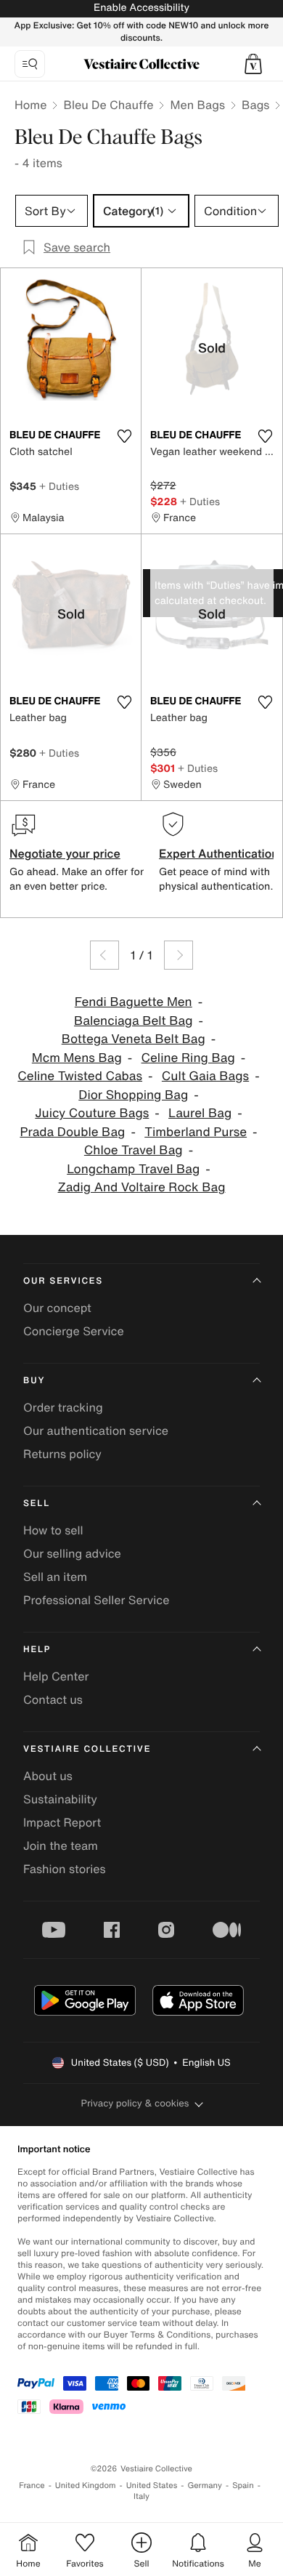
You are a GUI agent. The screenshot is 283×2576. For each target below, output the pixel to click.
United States (152, 2486)
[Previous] (104, 955)
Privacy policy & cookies (135, 2103)
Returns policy (62, 1454)
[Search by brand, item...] (30, 64)
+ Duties (59, 486)
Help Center (56, 1676)
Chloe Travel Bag (134, 1150)
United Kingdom (86, 2486)
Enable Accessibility (141, 8)
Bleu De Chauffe (108, 105)
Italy (141, 2496)
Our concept (57, 1308)
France (32, 2486)
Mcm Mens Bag (77, 1058)
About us (48, 1776)
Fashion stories (65, 1869)
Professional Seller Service (96, 1600)
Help (37, 1650)
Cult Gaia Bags (205, 1076)
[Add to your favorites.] (124, 436)
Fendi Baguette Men (134, 1002)
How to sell (53, 1530)
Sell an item (55, 1577)
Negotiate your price (65, 853)
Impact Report (62, 1822)
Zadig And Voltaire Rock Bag (142, 1187)
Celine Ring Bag (188, 1058)
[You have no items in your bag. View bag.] (253, 64)
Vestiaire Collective (87, 1749)
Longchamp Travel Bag (133, 1169)
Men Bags (197, 105)
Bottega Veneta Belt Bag (134, 1039)
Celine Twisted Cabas (80, 1076)
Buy (34, 1381)
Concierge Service (74, 1331)
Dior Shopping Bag (133, 1095)
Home (30, 105)
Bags (255, 105)
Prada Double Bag (72, 1132)
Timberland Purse (196, 1132)
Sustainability (60, 1799)
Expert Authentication (219, 853)
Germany (205, 2486)
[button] (253, 64)
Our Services (63, 1281)
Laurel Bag (200, 1113)
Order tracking (63, 1407)
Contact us (53, 1699)
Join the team (61, 1846)
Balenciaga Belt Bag (134, 1021)
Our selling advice (72, 1553)
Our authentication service (96, 1430)
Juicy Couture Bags (92, 1113)
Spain (243, 2486)
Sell (37, 1504)
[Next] (179, 955)
